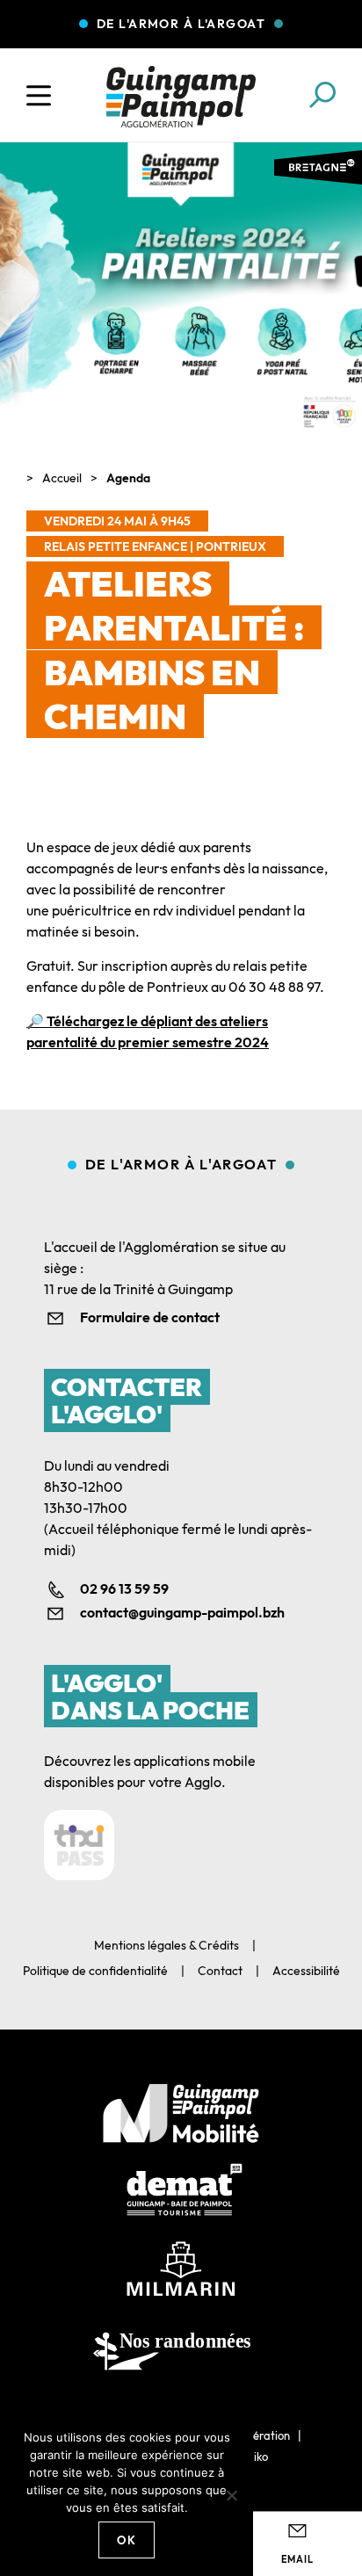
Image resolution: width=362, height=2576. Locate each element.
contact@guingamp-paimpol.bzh (182, 1612)
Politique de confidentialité (95, 1971)
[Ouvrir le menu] (39, 96)
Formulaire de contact (150, 1317)
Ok (127, 2540)
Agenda (128, 478)
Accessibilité (306, 1971)
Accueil (62, 478)
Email (297, 2559)
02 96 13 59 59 (124, 1588)
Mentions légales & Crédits (167, 1945)
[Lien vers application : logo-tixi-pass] (79, 1845)
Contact (220, 1971)
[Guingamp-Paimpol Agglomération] (181, 97)
